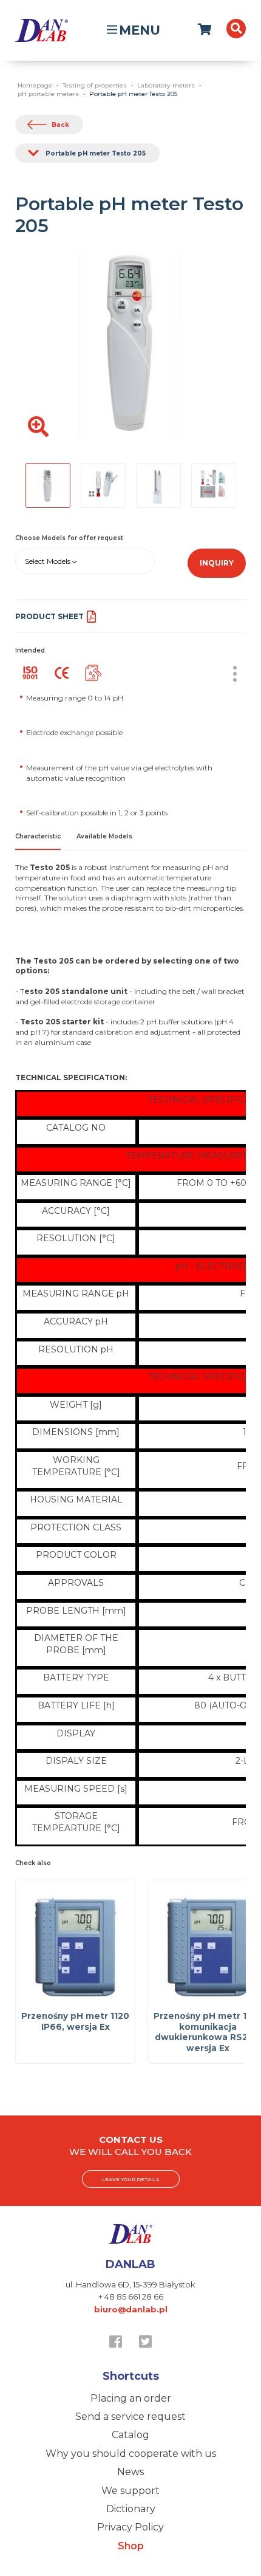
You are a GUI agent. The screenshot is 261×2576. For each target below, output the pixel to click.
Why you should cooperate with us (131, 2454)
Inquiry (217, 563)
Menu (140, 30)
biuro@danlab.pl (131, 2309)
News (130, 2472)
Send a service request (130, 2417)
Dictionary (131, 2509)
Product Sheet (49, 616)
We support (130, 2491)
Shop (131, 2546)
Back (60, 125)
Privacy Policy (130, 2527)
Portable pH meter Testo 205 (96, 153)
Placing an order (131, 2398)
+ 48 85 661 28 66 (131, 2297)
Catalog (130, 2435)
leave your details (131, 2179)
